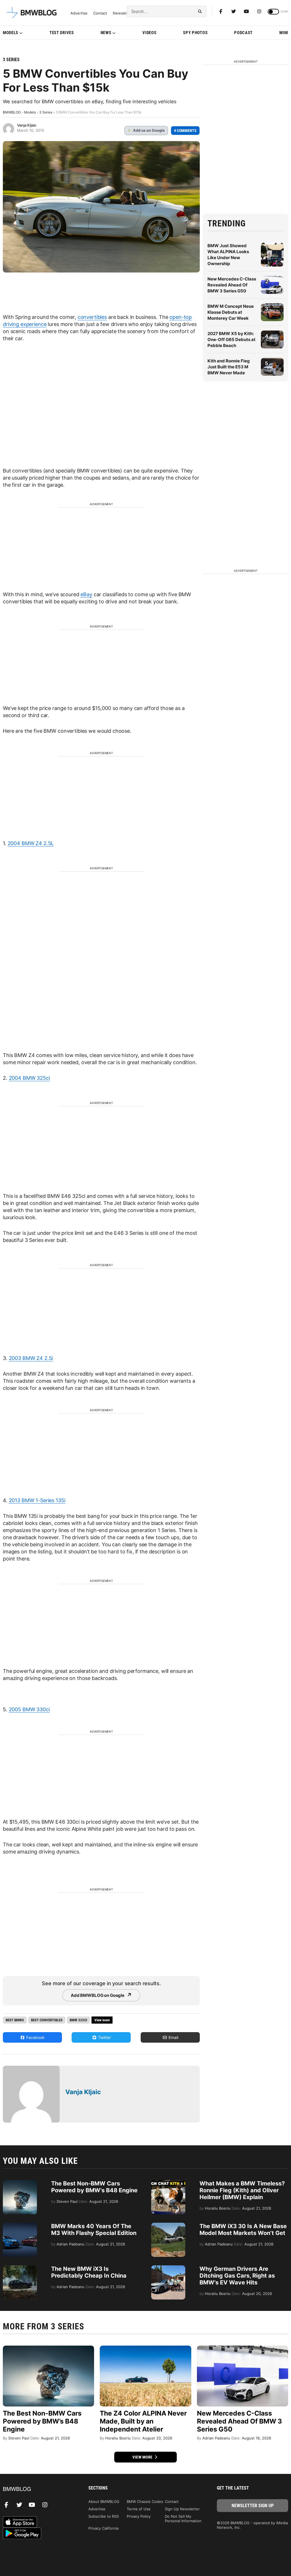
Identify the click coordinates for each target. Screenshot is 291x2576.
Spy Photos (195, 33)
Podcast (243, 33)
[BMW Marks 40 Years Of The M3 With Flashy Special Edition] (20, 2226)
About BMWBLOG (104, 2501)
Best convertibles (47, 2020)
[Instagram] (259, 11)
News (106, 33)
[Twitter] (234, 11)
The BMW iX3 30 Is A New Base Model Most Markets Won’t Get (243, 2230)
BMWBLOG (12, 112)
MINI (284, 33)
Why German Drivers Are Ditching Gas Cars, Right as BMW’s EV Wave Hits (237, 2276)
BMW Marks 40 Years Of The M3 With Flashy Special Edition (94, 2230)
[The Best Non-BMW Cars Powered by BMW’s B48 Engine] (20, 2183)
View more (143, 2457)
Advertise (79, 13)
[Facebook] (221, 11)
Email (173, 2037)
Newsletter (123, 13)
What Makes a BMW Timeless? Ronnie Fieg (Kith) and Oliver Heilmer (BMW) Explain (242, 2190)
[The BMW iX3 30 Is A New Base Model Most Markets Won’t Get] (168, 2226)
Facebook (35, 2037)
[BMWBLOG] (39, 2489)
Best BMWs (15, 2020)
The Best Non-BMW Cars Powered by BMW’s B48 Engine (94, 2187)
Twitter (104, 2037)
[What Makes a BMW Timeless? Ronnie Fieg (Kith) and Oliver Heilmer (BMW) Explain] (168, 2183)
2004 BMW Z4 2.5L (31, 843)
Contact (100, 13)
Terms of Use (139, 2509)
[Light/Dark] (273, 12)
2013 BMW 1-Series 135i (37, 1500)
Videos (149, 33)
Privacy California (103, 2528)
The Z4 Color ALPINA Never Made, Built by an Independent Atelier (143, 2421)
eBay (86, 594)
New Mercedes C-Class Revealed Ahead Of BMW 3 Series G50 (232, 285)
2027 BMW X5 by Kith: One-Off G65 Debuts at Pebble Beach (231, 339)
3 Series (11, 60)
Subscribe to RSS (104, 2516)
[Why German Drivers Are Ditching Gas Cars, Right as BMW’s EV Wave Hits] (168, 2268)
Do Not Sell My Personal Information (183, 2519)
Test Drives (62, 33)
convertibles (92, 317)
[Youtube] (246, 11)
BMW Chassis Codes (145, 2501)
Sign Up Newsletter (182, 2509)
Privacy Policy (139, 2516)
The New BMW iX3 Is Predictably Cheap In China (89, 2272)
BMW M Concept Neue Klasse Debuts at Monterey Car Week (231, 312)
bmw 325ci (78, 2020)
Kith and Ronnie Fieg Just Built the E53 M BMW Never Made (229, 367)
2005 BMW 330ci (29, 1709)
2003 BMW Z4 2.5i (31, 1358)
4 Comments (185, 131)
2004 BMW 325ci (29, 1078)
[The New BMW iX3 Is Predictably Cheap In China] (20, 2268)
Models (11, 33)
